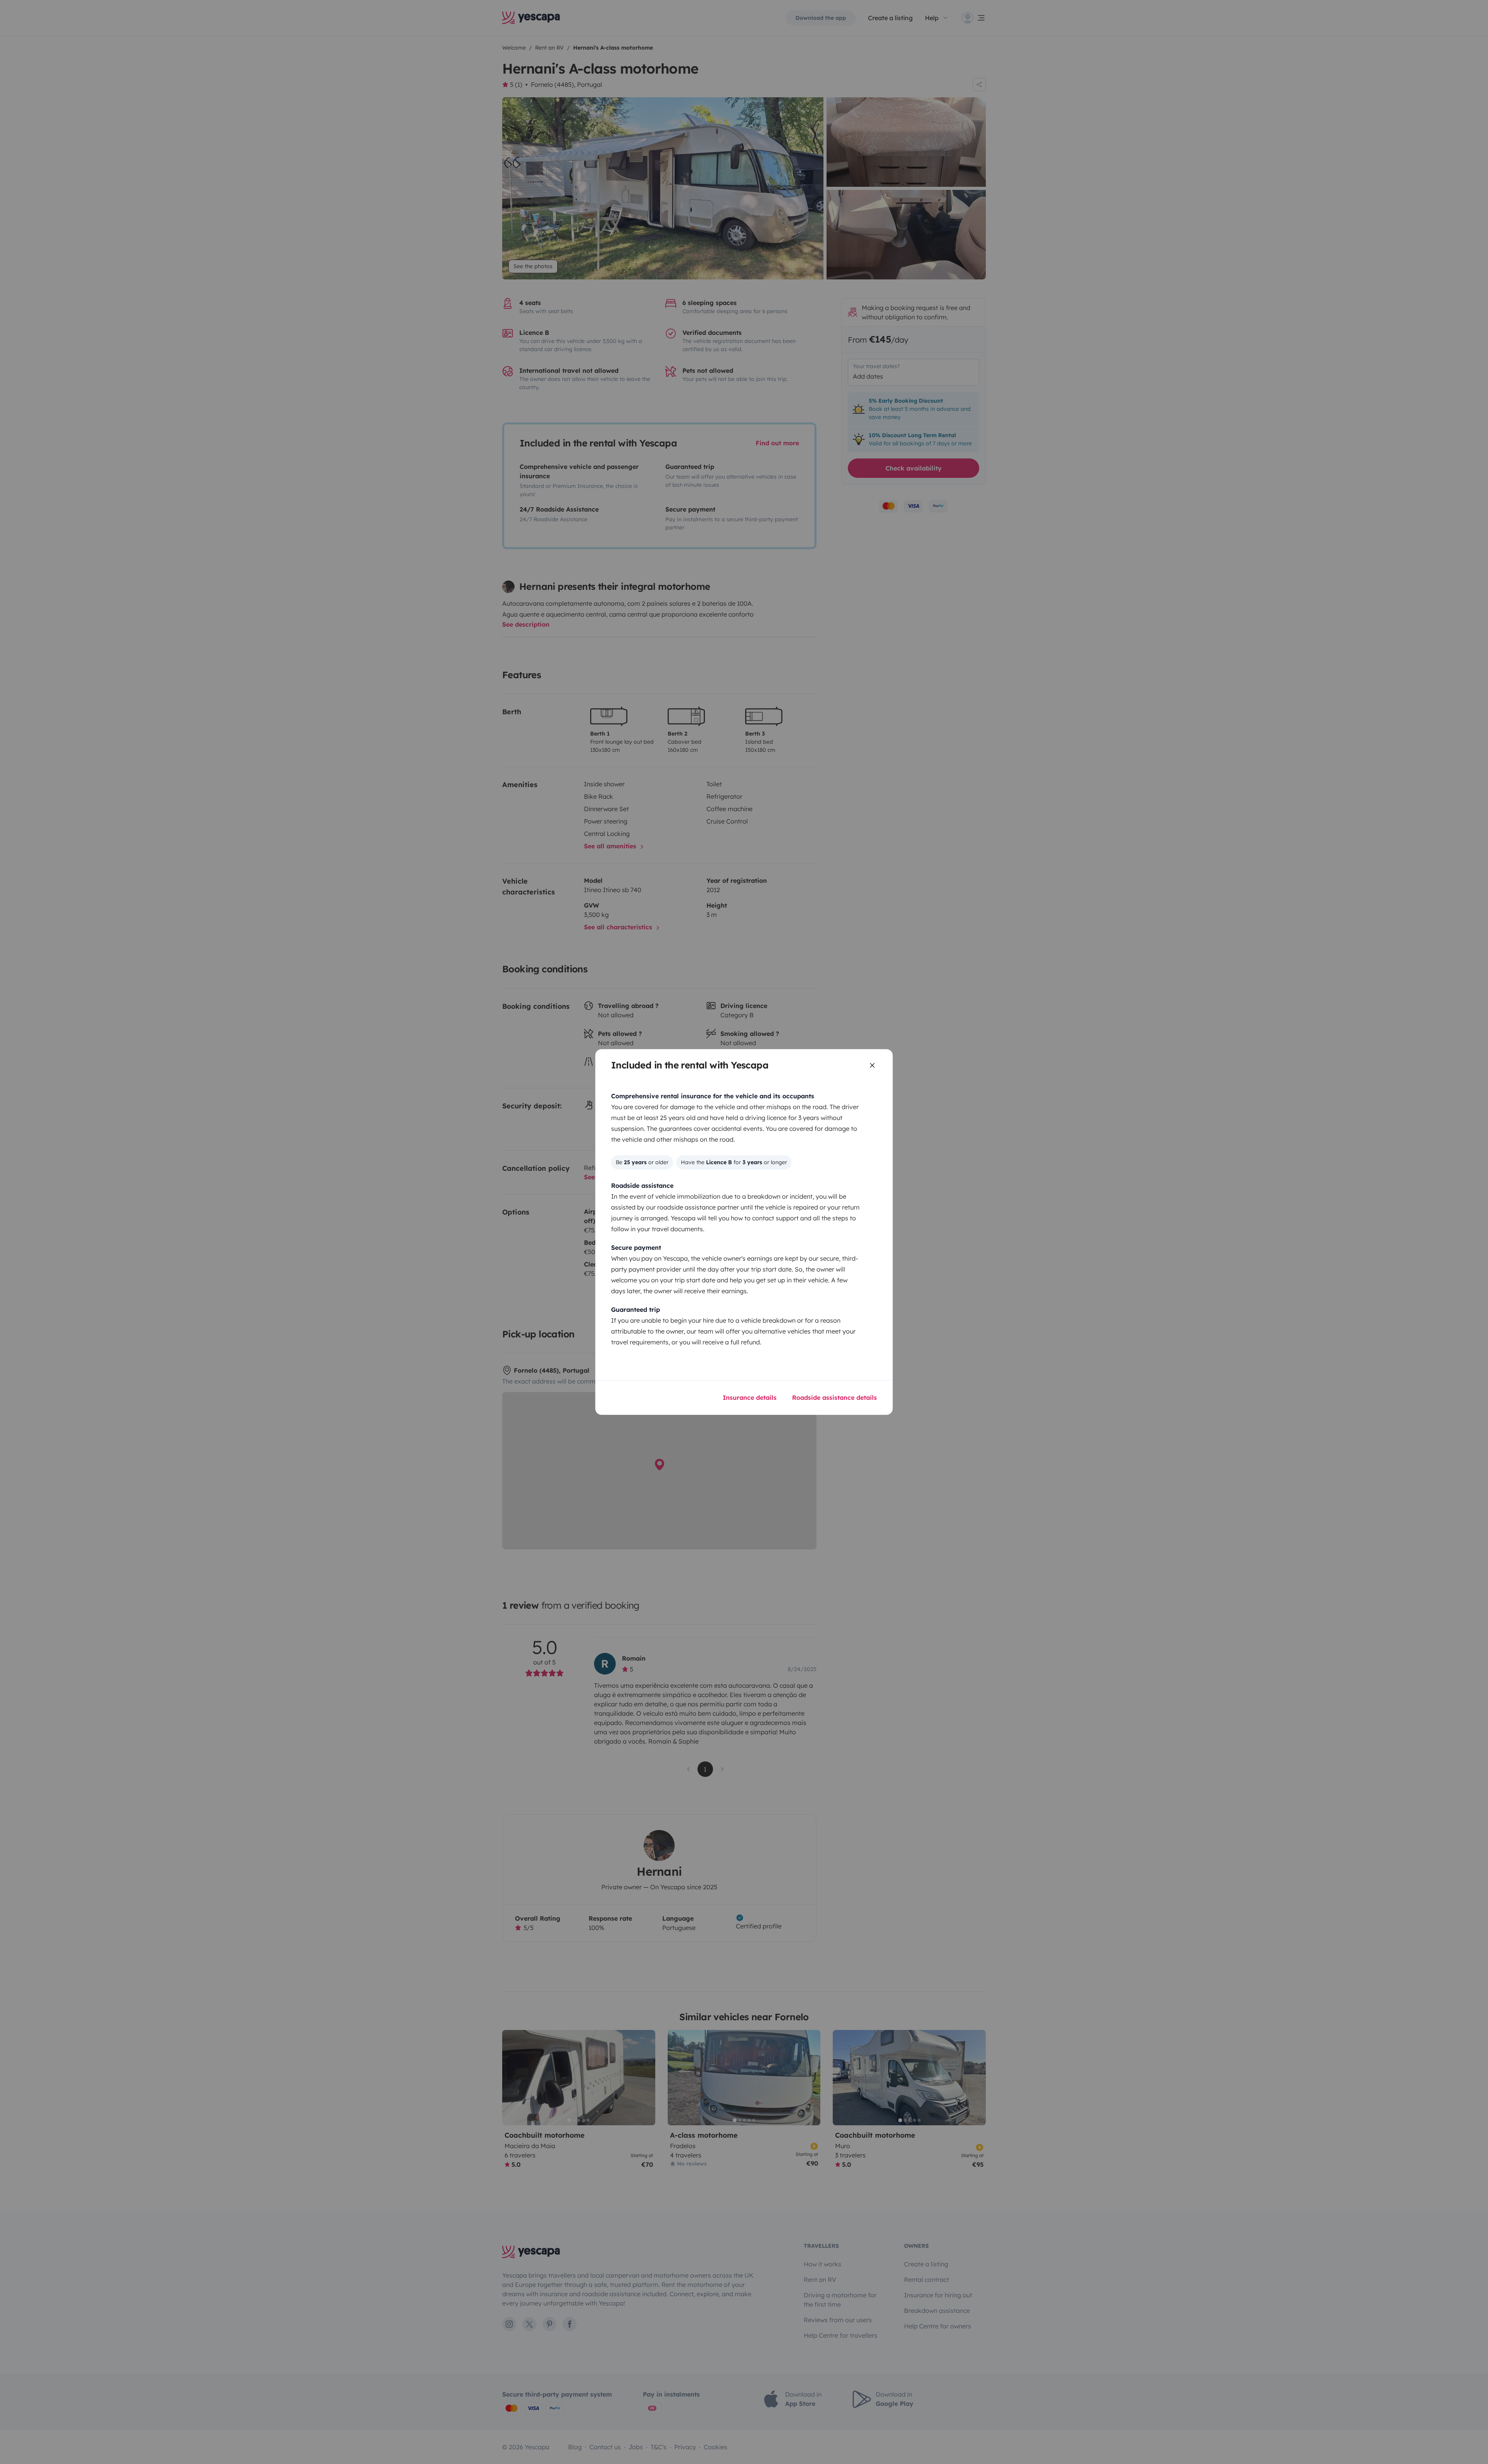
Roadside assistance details (834, 1397)
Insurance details (750, 1397)
